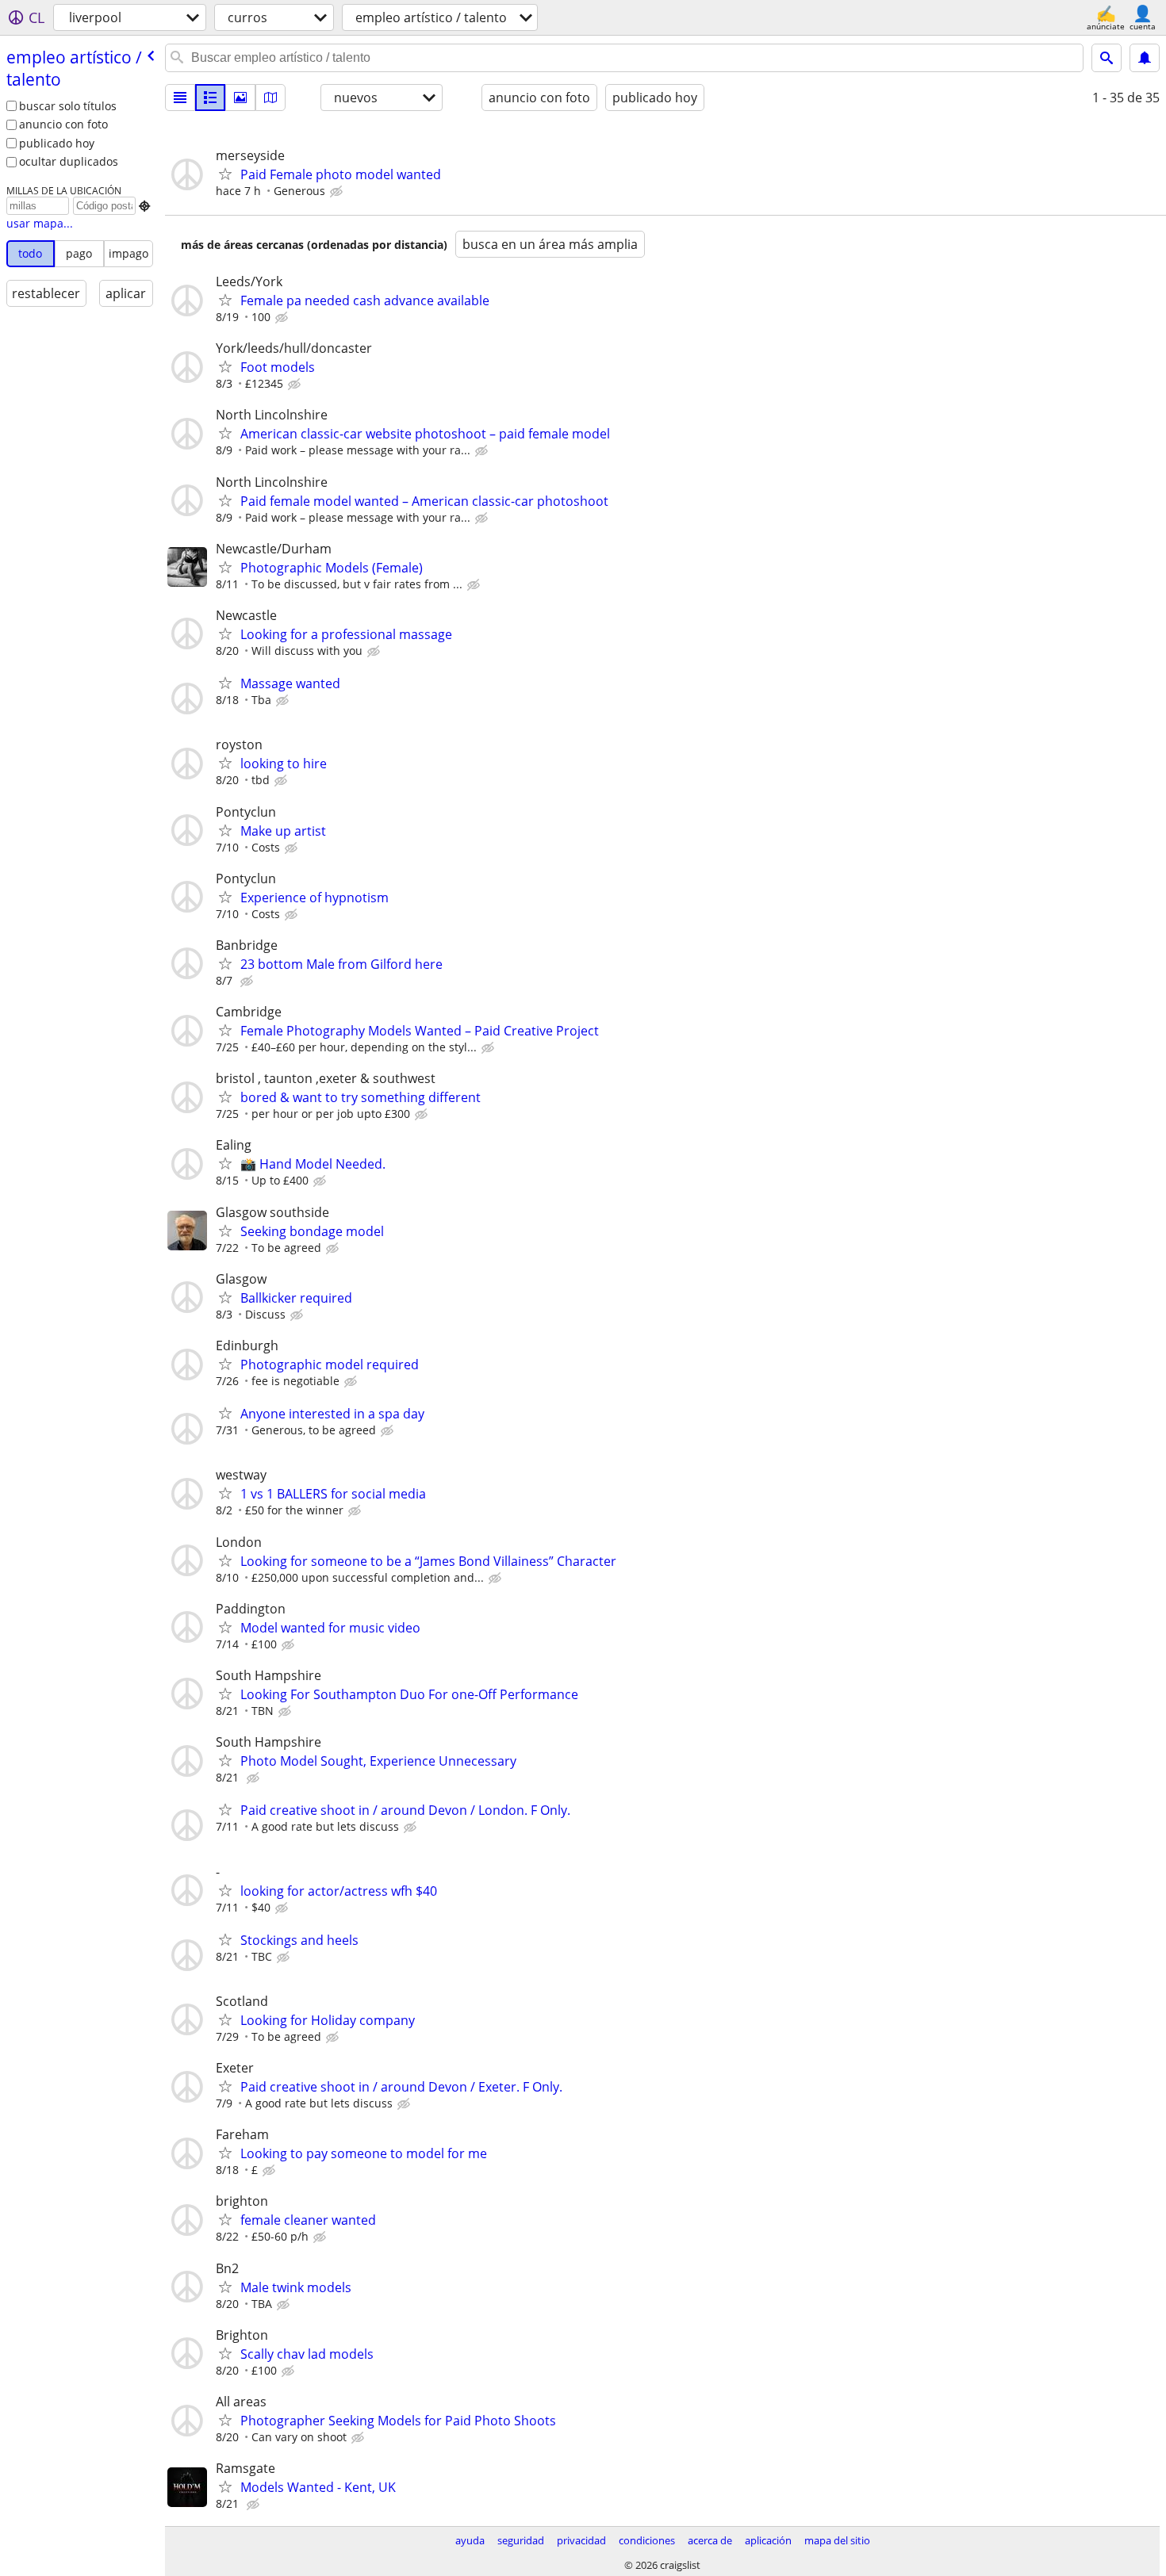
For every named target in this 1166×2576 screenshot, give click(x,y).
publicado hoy (57, 143)
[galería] (240, 98)
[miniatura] (210, 98)
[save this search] (1145, 58)
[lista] (180, 98)
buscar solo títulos (68, 106)
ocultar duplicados (69, 161)
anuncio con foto (63, 124)
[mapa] (270, 98)
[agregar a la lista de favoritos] (225, 174)
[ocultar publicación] (338, 192)
